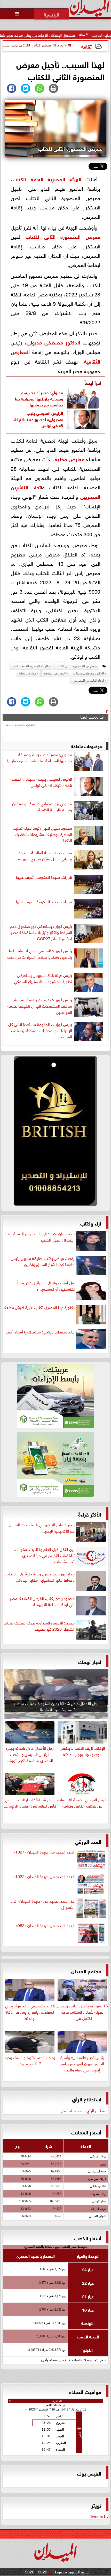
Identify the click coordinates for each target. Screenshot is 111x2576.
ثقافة (86, 46)
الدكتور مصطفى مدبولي (53, 342)
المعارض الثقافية (55, 673)
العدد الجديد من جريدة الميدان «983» (45, 1925)
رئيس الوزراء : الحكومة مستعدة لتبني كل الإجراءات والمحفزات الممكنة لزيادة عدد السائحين (40, 1030)
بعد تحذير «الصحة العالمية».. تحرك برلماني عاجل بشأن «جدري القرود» (45, 855)
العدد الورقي (88, 1841)
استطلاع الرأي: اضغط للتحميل (85, 2110)
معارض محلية (70, 458)
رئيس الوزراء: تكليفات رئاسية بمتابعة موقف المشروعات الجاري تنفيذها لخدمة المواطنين (40, 1006)
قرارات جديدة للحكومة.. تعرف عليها (44, 877)
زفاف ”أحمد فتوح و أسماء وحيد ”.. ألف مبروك (30, 2060)
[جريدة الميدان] (55, 1132)
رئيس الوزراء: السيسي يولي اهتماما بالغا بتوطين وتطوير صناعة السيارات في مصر (39, 954)
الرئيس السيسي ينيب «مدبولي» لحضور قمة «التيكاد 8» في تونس (38, 419)
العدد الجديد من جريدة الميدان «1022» (44, 1876)
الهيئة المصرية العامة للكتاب (47, 179)
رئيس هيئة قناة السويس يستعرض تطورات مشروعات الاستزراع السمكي (43, 978)
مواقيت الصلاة (85, 2391)
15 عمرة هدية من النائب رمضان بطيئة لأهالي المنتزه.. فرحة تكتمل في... (82, 2011)
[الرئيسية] (51, 14)
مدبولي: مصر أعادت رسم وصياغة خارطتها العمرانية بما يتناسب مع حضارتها (39, 398)
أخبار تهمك (90, 1661)
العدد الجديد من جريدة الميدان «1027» (44, 1852)
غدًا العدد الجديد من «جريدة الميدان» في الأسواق (43, 1904)
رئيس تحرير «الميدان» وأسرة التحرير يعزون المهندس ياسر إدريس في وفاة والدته (82, 2063)
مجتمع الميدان (86, 1971)
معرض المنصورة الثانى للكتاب (63, 236)
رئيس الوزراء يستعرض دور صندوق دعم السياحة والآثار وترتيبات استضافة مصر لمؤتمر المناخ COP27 (41, 932)
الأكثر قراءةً (90, 1514)
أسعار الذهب (88, 2238)
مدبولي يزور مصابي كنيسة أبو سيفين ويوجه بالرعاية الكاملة (42, 806)
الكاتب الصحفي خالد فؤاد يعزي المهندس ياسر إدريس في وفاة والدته (30, 2011)
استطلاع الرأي (87, 2099)
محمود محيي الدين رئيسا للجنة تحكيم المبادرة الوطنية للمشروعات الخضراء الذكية (42, 834)
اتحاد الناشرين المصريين (88, 681)
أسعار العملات (86, 2132)
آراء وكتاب (91, 1223)
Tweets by (99, 2516)
